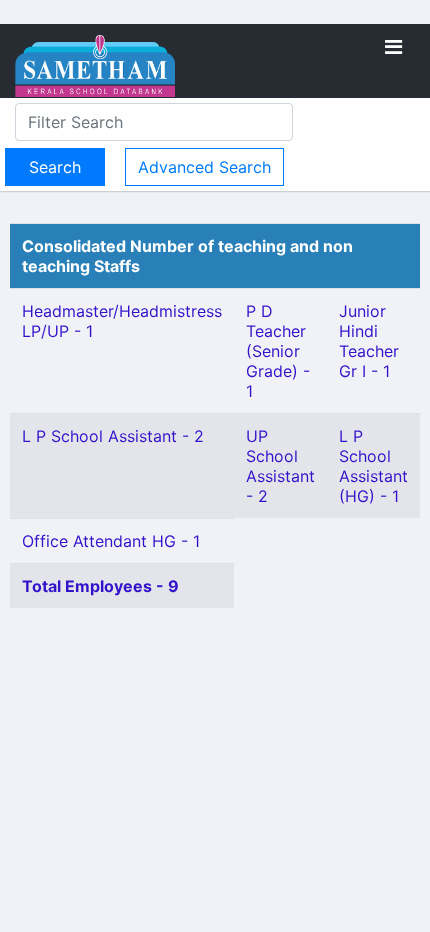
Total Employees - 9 (100, 586)
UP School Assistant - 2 (280, 466)
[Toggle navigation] (393, 47)
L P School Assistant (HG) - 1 (373, 466)
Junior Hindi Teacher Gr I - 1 (369, 341)
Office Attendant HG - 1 (111, 541)
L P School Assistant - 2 (113, 436)
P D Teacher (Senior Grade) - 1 (278, 351)
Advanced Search (204, 167)
